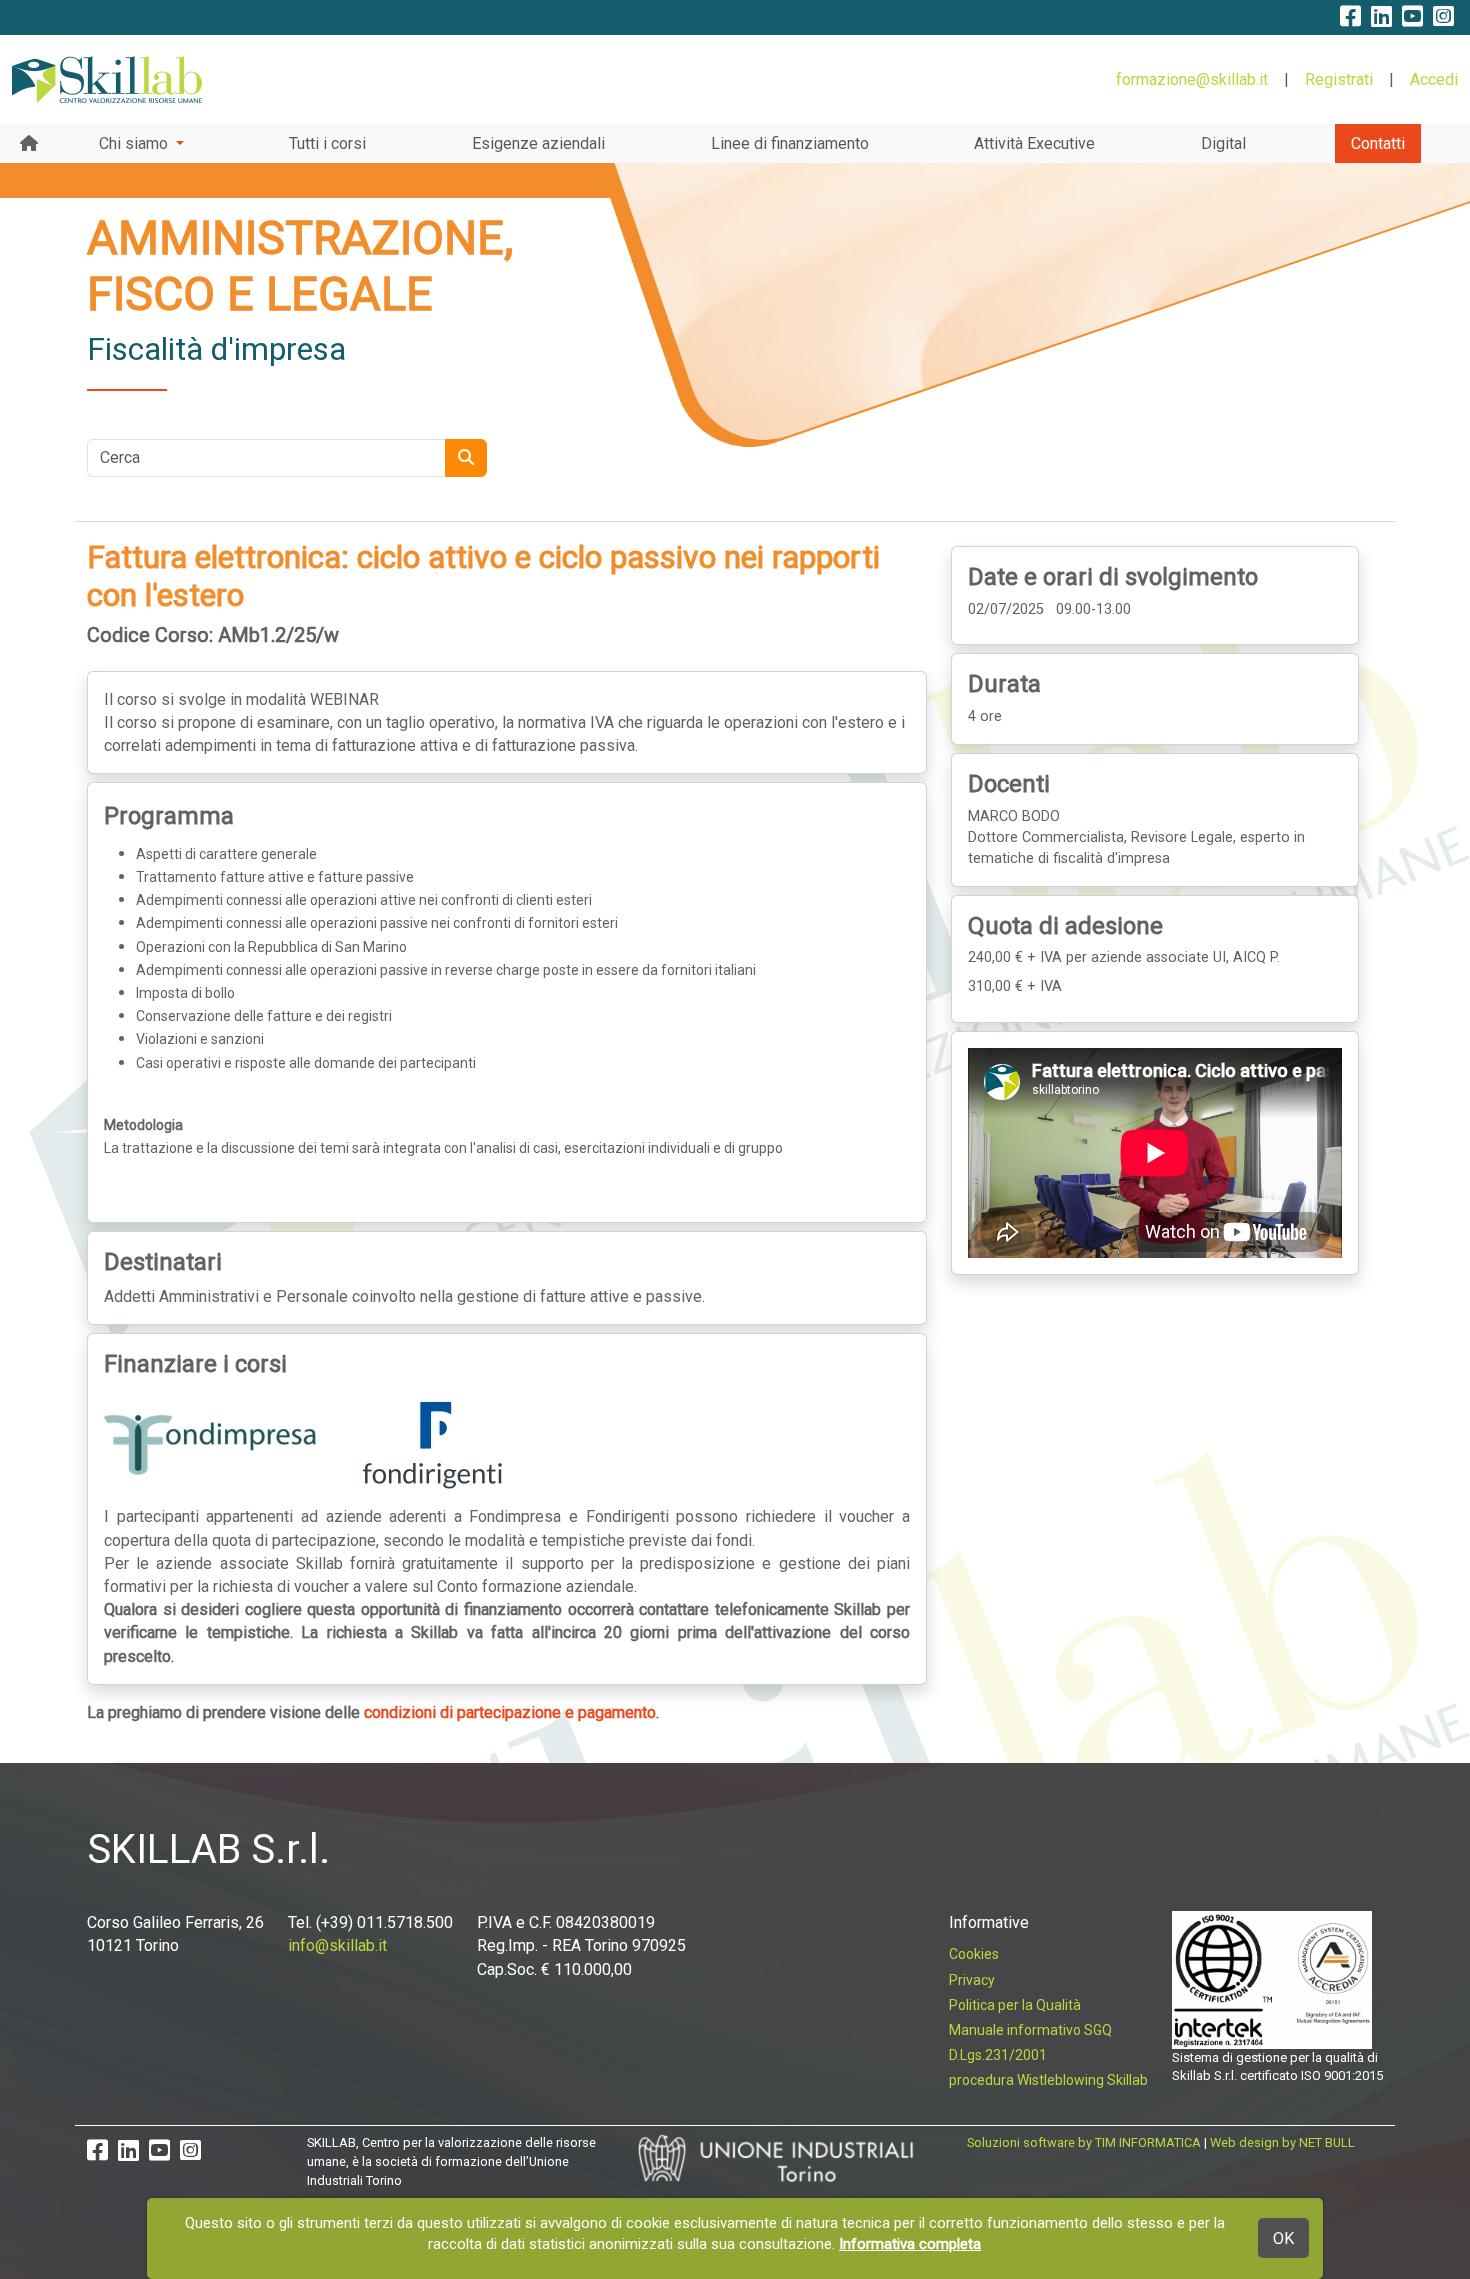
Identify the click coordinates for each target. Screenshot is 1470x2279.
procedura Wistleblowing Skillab (1048, 2080)
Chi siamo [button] (135, 143)
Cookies (974, 1954)
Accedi (1434, 79)
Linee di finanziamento (790, 143)
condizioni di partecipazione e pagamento (510, 1712)
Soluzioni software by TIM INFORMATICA (1084, 2142)
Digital (1223, 143)
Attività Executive (1034, 143)
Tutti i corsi (327, 143)
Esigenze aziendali (538, 143)
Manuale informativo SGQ (1030, 2030)
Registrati (1339, 79)
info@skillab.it (337, 1945)
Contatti (1378, 143)
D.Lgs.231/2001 (998, 2055)
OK (1283, 2238)
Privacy (972, 1980)
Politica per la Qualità (1015, 2005)
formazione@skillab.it (1192, 79)
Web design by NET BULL (1282, 2142)
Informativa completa (910, 2244)
